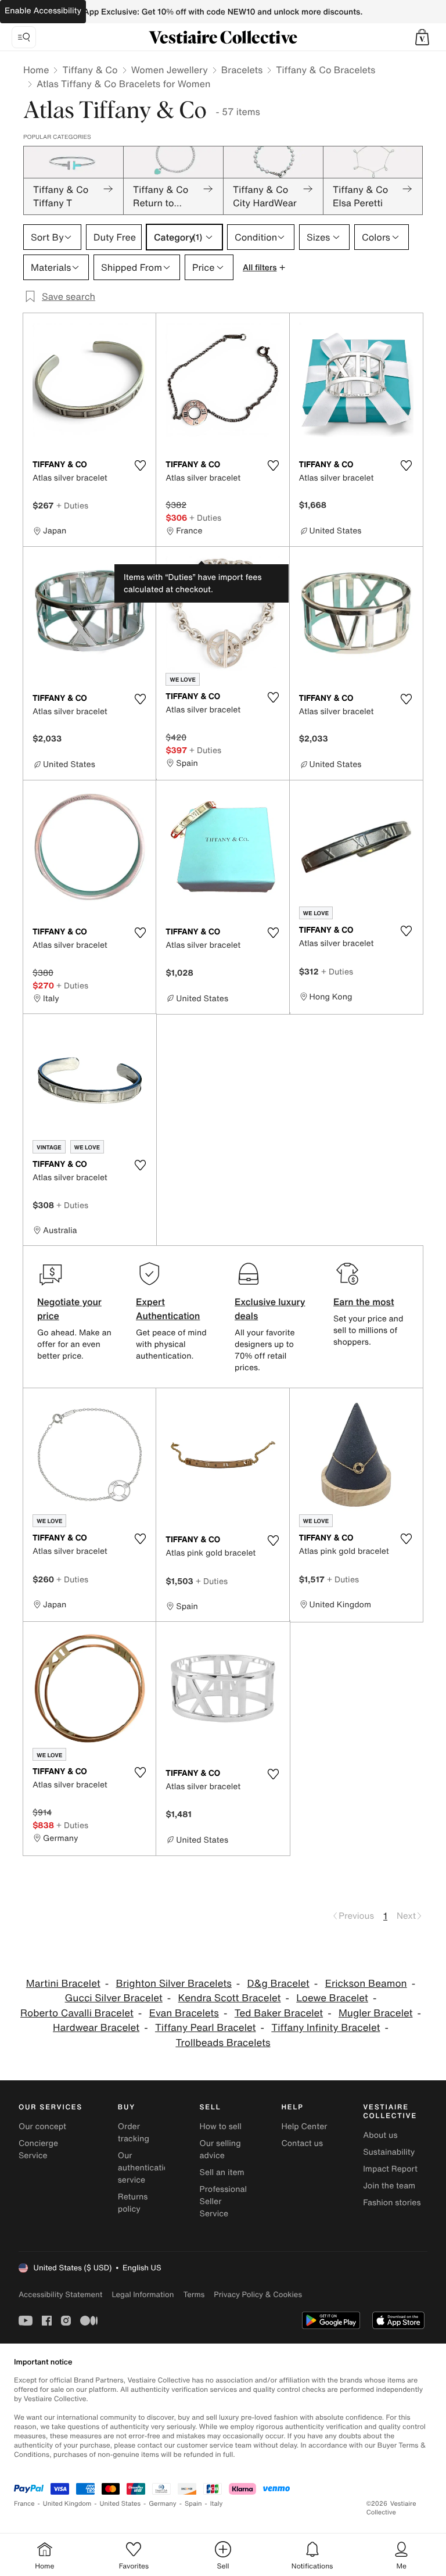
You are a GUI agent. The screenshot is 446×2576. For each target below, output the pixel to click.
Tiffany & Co (90, 70)
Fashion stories (392, 2203)
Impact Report (390, 2169)
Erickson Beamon (366, 1984)
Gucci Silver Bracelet (114, 1998)
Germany (163, 2504)
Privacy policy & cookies (258, 2294)
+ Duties (72, 505)
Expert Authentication (168, 1309)
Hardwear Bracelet (96, 2028)
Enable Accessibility (43, 11)
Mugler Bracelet (376, 2013)
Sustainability (389, 2152)
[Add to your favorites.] (140, 465)
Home (36, 70)
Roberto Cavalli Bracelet (77, 2013)
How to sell (221, 2127)
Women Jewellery (170, 70)
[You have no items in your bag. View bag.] (422, 37)
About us (380, 2135)
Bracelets (242, 70)
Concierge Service (38, 2149)
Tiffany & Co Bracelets (325, 70)
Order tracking (134, 2133)
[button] (422, 37)
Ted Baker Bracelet (279, 2013)
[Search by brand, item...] (24, 37)
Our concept (42, 2127)
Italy (217, 2504)
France (24, 2504)
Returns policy (133, 2203)
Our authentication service (146, 2168)
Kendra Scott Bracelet (230, 1998)
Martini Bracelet (63, 1984)
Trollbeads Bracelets (223, 2043)
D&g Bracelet (278, 1984)
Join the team (389, 2186)
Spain (193, 2504)
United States (121, 2504)
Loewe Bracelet (332, 1998)
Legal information (143, 2294)
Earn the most (364, 1302)
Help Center (304, 2127)
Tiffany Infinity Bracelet (325, 2028)
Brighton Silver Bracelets (174, 1984)
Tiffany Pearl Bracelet (206, 2028)
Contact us (302, 2143)
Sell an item (222, 2172)
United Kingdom (67, 2504)
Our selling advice (220, 2149)
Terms (194, 2294)
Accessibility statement (60, 2294)
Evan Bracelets (184, 2013)
